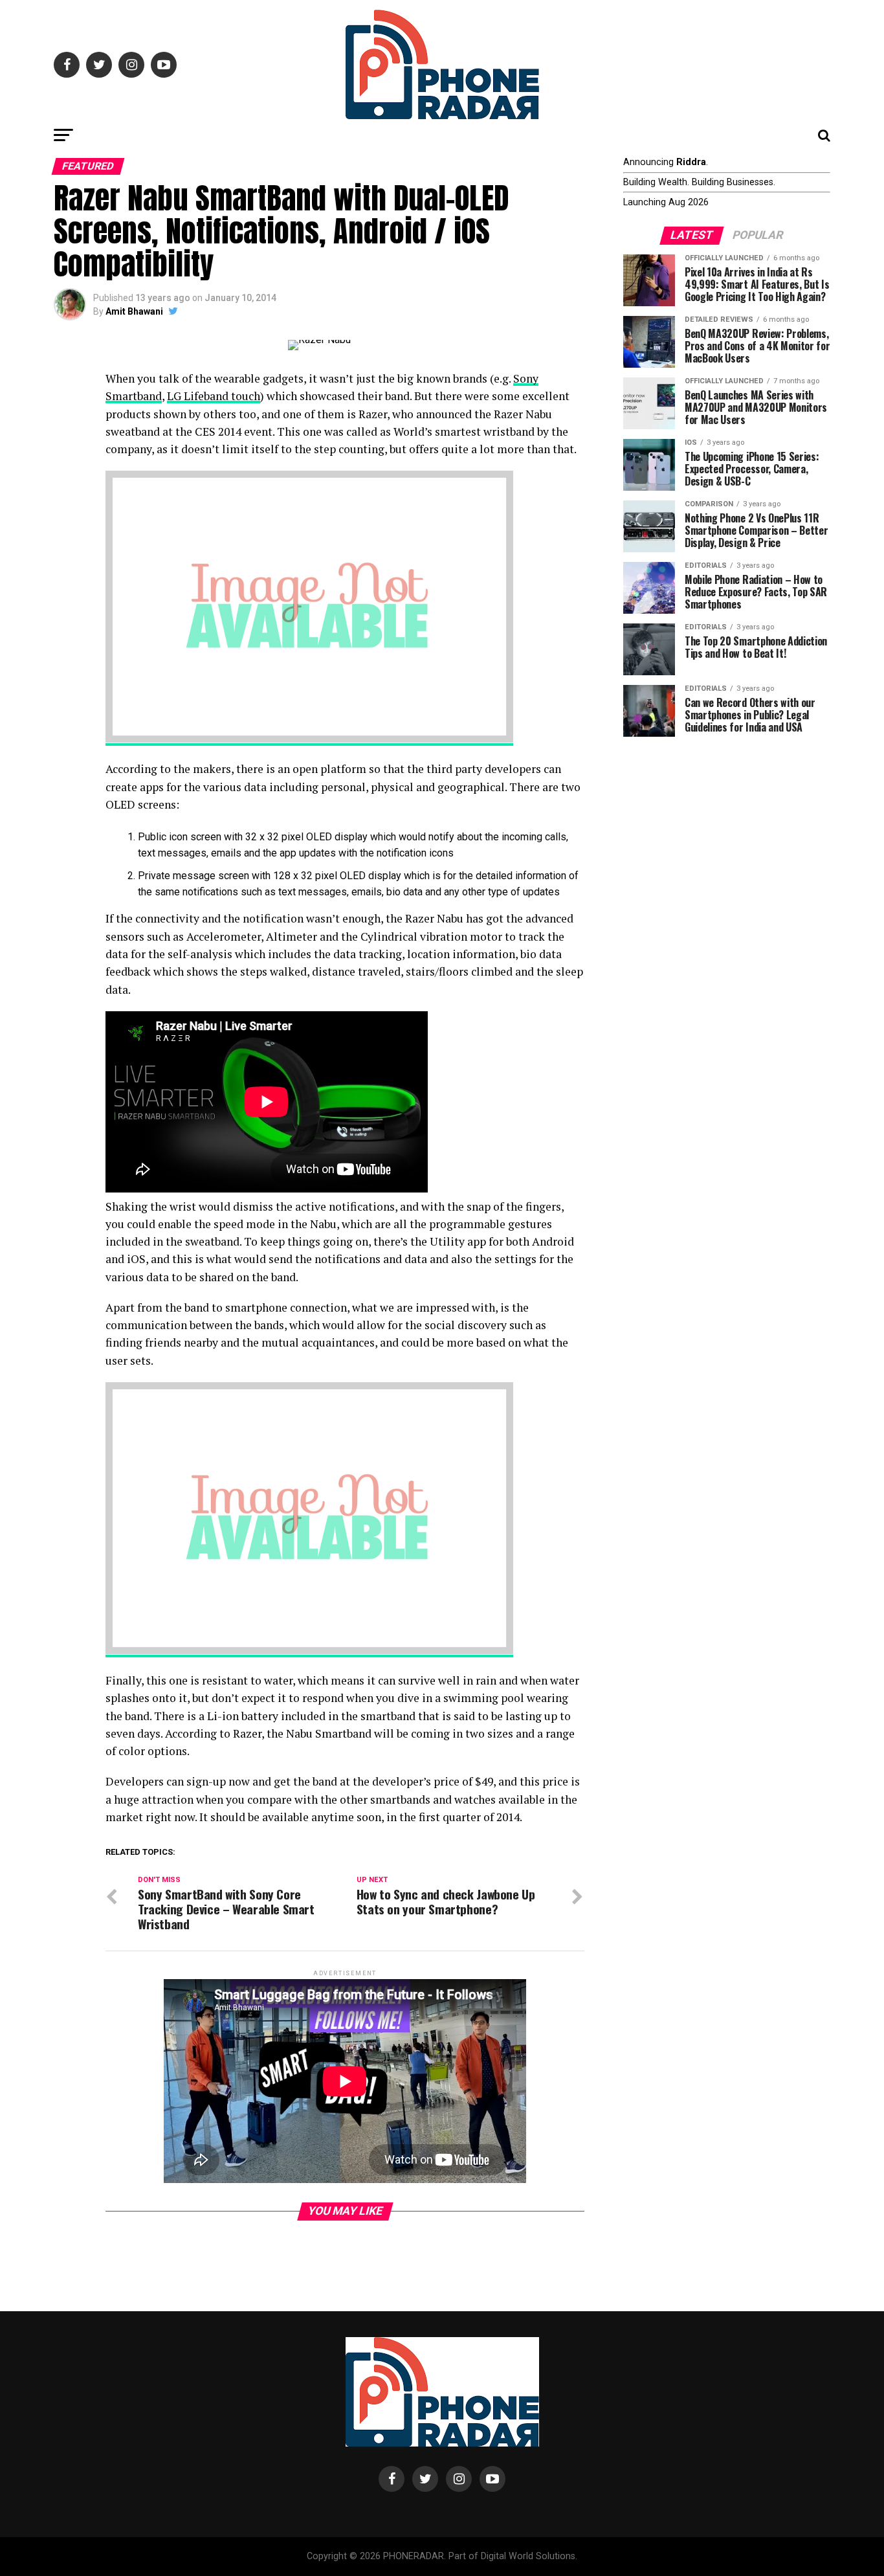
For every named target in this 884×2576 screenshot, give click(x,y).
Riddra (691, 162)
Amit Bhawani (134, 311)
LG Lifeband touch (214, 396)
